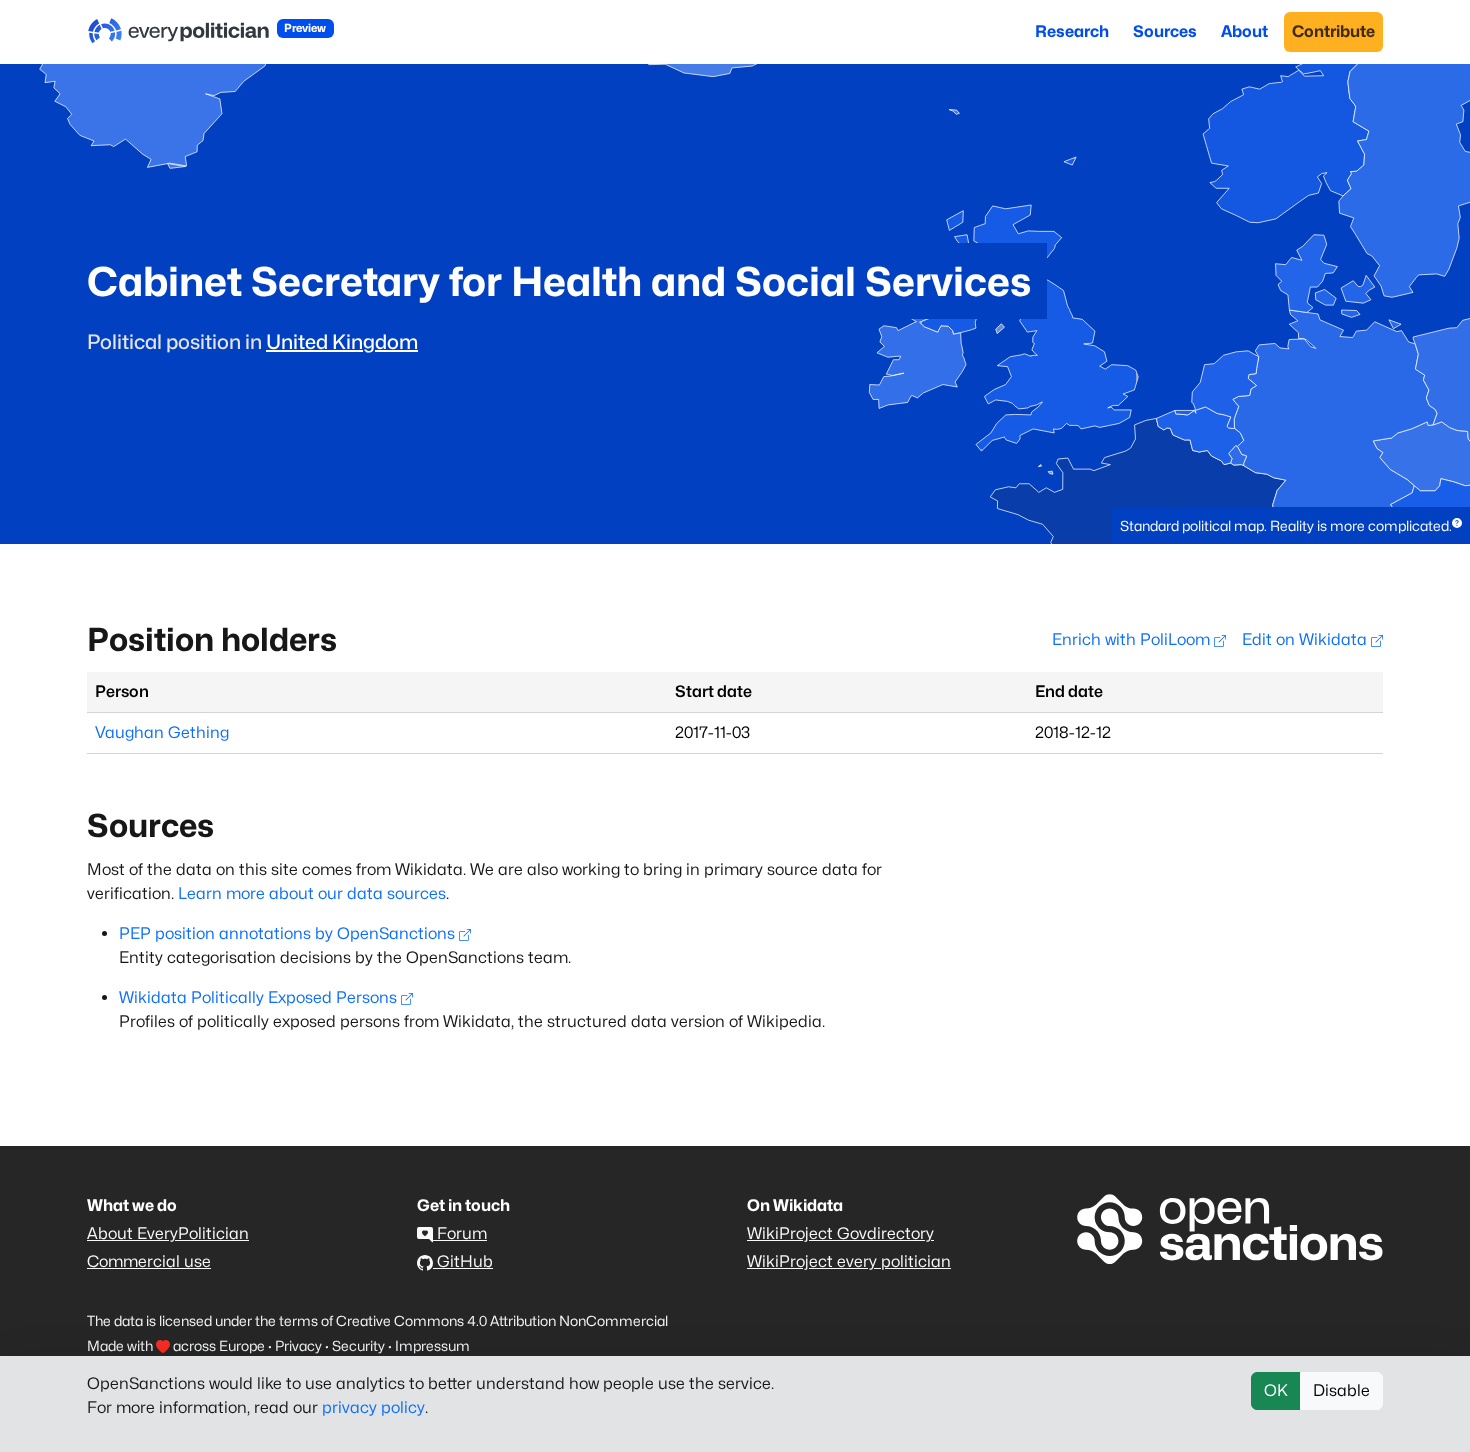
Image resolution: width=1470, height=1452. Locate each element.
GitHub (463, 1261)
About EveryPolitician (168, 1233)
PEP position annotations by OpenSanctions (287, 933)
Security (358, 1345)
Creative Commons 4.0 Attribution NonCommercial (502, 1320)
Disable (1341, 1390)
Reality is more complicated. (1361, 525)
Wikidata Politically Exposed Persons (258, 997)
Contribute (1333, 31)
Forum (460, 1233)
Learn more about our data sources (312, 893)
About (1244, 31)
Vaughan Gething (162, 732)
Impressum (432, 1345)
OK (1276, 1390)
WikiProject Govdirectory (840, 1233)
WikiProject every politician (849, 1261)
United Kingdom (342, 342)
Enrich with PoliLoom (1133, 639)
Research (1072, 31)
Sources (1165, 31)
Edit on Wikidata (1306, 639)
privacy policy (373, 1407)
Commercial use (149, 1261)
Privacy (298, 1345)
